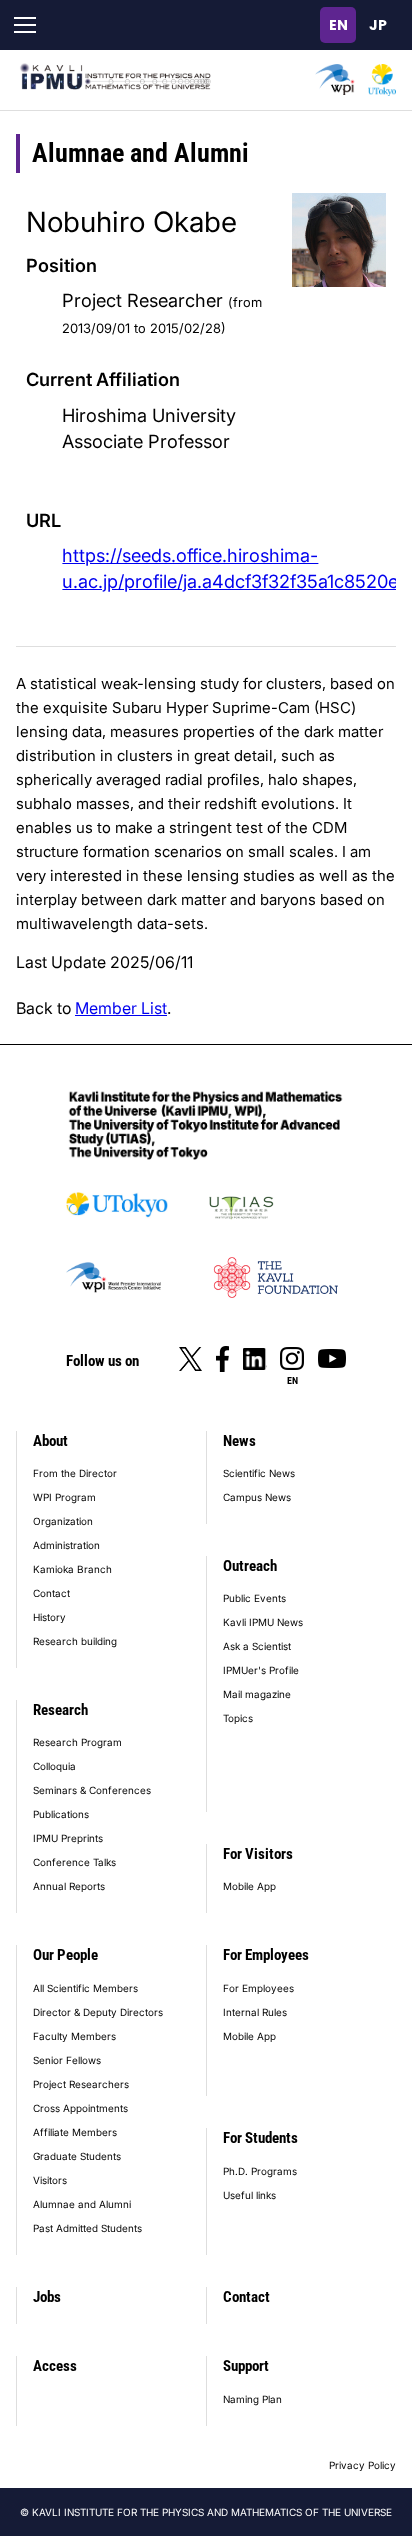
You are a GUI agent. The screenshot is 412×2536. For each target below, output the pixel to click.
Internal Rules (255, 2012)
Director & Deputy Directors (98, 2012)
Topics (238, 1718)
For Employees (266, 1955)
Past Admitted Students (87, 2228)
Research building (75, 1641)
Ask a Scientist (257, 1646)
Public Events (254, 1598)
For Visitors (258, 1854)
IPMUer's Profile (261, 1670)
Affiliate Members (75, 2132)
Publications (61, 1814)
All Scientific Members (85, 1988)
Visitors (50, 2180)
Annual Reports (69, 1886)
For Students (260, 2138)
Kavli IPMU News (263, 1622)
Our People (65, 1955)
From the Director (75, 1473)
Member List (121, 1008)
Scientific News (259, 1473)
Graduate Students (77, 2156)
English (338, 25)
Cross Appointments (80, 2108)
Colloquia (54, 1766)
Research (60, 1710)
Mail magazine (257, 1694)
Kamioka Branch (72, 1569)
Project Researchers (81, 2084)
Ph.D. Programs (260, 2171)
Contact (51, 1593)
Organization (63, 1521)
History (49, 1617)
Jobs (47, 2297)
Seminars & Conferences (92, 1790)
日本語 (378, 25)
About (50, 1441)
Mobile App (249, 1886)
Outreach (250, 1566)
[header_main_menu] (25, 25)
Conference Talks (74, 1862)
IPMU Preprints (68, 1838)
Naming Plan (252, 2399)
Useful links (249, 2195)
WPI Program (64, 1497)
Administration (66, 1545)
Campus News (257, 1497)
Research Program (77, 1742)
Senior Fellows (67, 2060)
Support (246, 2366)
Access (55, 2366)
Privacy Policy (362, 2465)
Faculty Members (74, 2036)
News (239, 1441)
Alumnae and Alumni (82, 2204)
